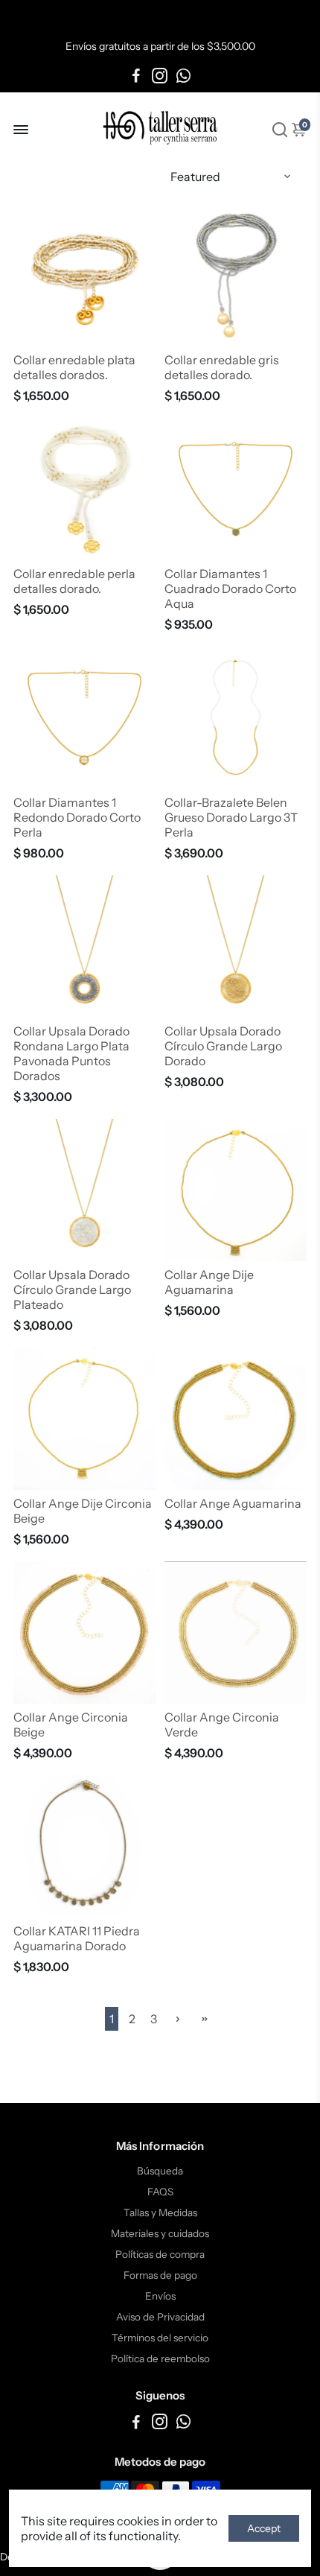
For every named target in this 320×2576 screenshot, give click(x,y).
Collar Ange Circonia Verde (222, 1725)
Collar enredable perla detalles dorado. (74, 581)
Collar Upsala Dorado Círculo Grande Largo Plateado (72, 1289)
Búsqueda (160, 2171)
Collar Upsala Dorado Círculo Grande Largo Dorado (223, 1046)
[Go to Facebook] (136, 76)
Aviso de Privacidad (160, 2317)
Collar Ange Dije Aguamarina (209, 1282)
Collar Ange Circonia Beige (71, 1725)
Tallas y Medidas (160, 2212)
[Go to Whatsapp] (183, 76)
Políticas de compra (160, 2254)
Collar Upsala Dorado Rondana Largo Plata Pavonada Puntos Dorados (71, 1053)
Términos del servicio (160, 2338)
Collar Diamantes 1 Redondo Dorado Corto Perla (77, 817)
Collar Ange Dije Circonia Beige (83, 1511)
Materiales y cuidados (160, 2233)
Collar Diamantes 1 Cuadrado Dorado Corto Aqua (230, 589)
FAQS (160, 2192)
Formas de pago (160, 2275)
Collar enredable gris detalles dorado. (222, 367)
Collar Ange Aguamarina (233, 1503)
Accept (264, 2528)
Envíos (160, 2296)
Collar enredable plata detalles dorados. (74, 367)
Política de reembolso (160, 2358)
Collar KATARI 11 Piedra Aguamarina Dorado (77, 1938)
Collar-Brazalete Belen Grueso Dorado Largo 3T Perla (231, 817)
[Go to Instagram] (160, 76)
